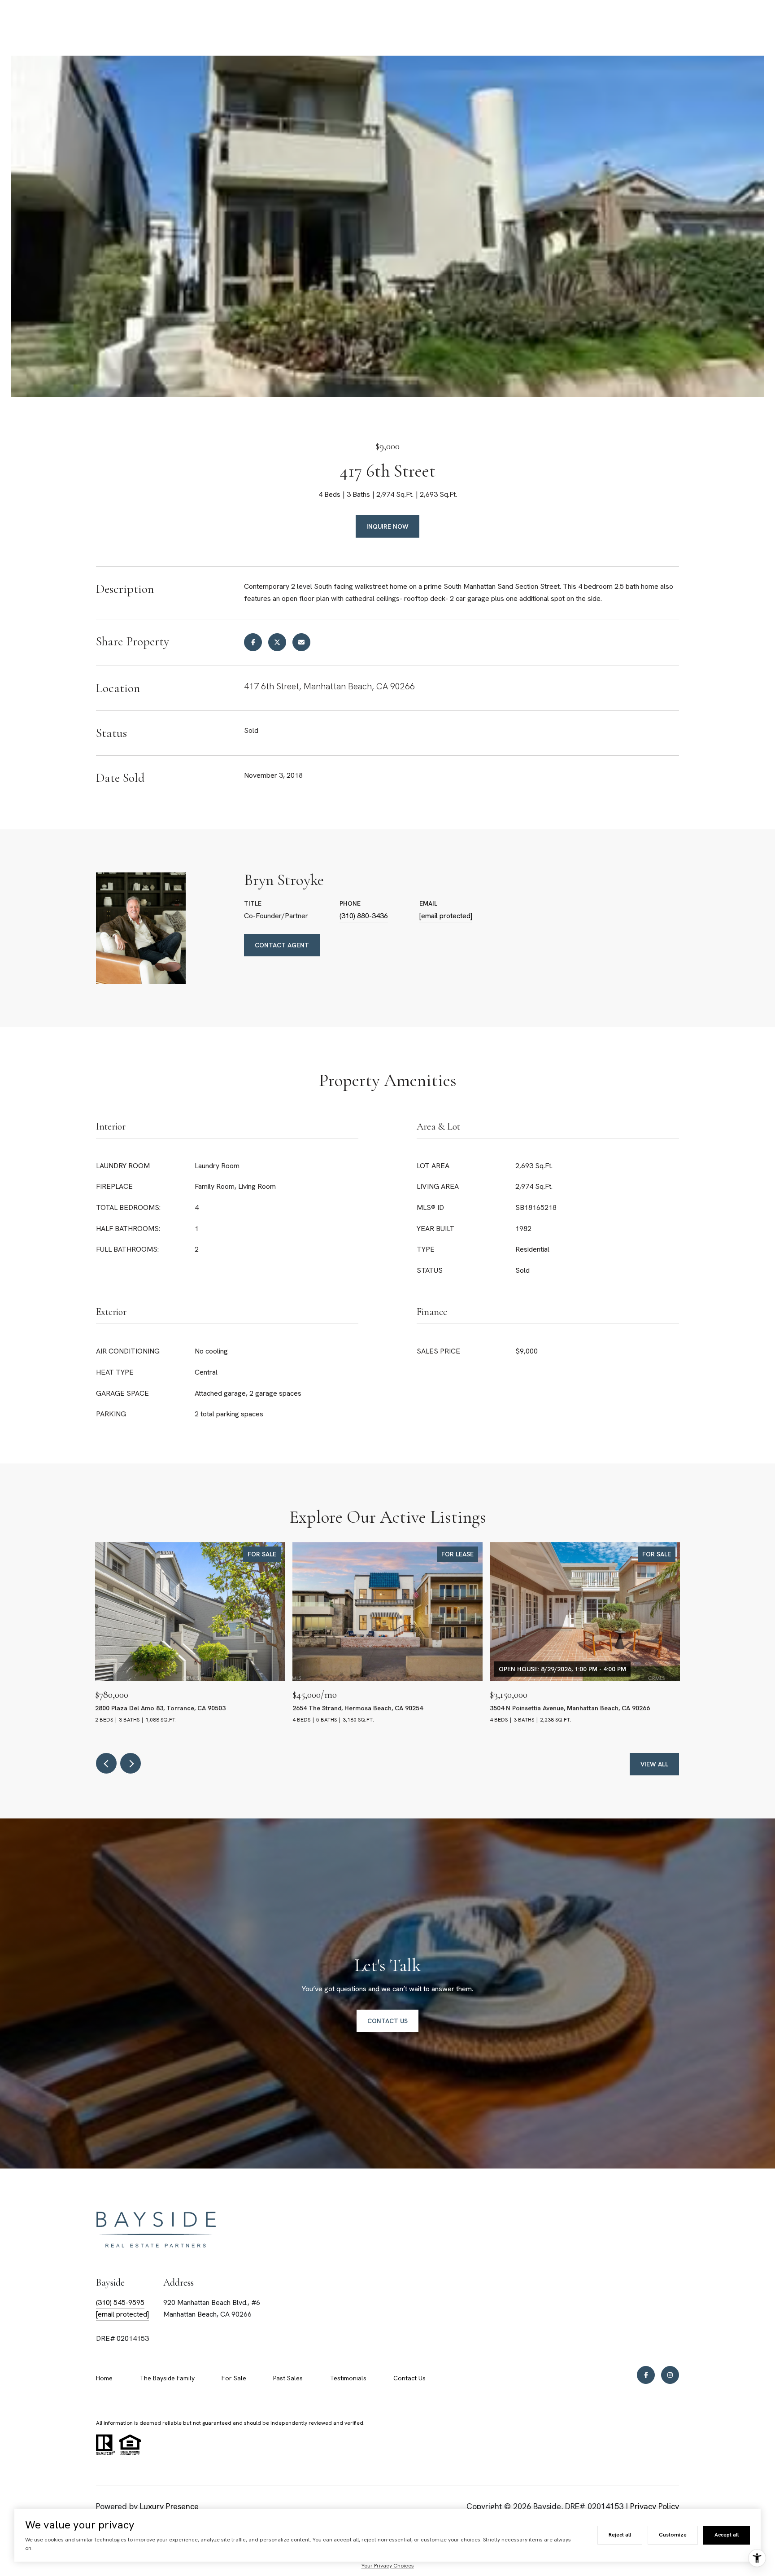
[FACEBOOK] (646, 2375)
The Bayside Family (167, 2378)
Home (104, 2378)
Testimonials (348, 2378)
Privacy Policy (655, 2506)
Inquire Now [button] (387, 526)
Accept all (727, 2535)
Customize (673, 2535)
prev (106, 1763)
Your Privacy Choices (388, 2566)
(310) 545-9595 (120, 2302)
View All (654, 1764)
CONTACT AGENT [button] (282, 945)
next (131, 1763)
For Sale (234, 2378)
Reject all (620, 2535)
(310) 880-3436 (364, 916)
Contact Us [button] (387, 2021)
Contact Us (409, 2378)
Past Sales (288, 2378)
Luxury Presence (169, 2506)
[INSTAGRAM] (670, 2375)
